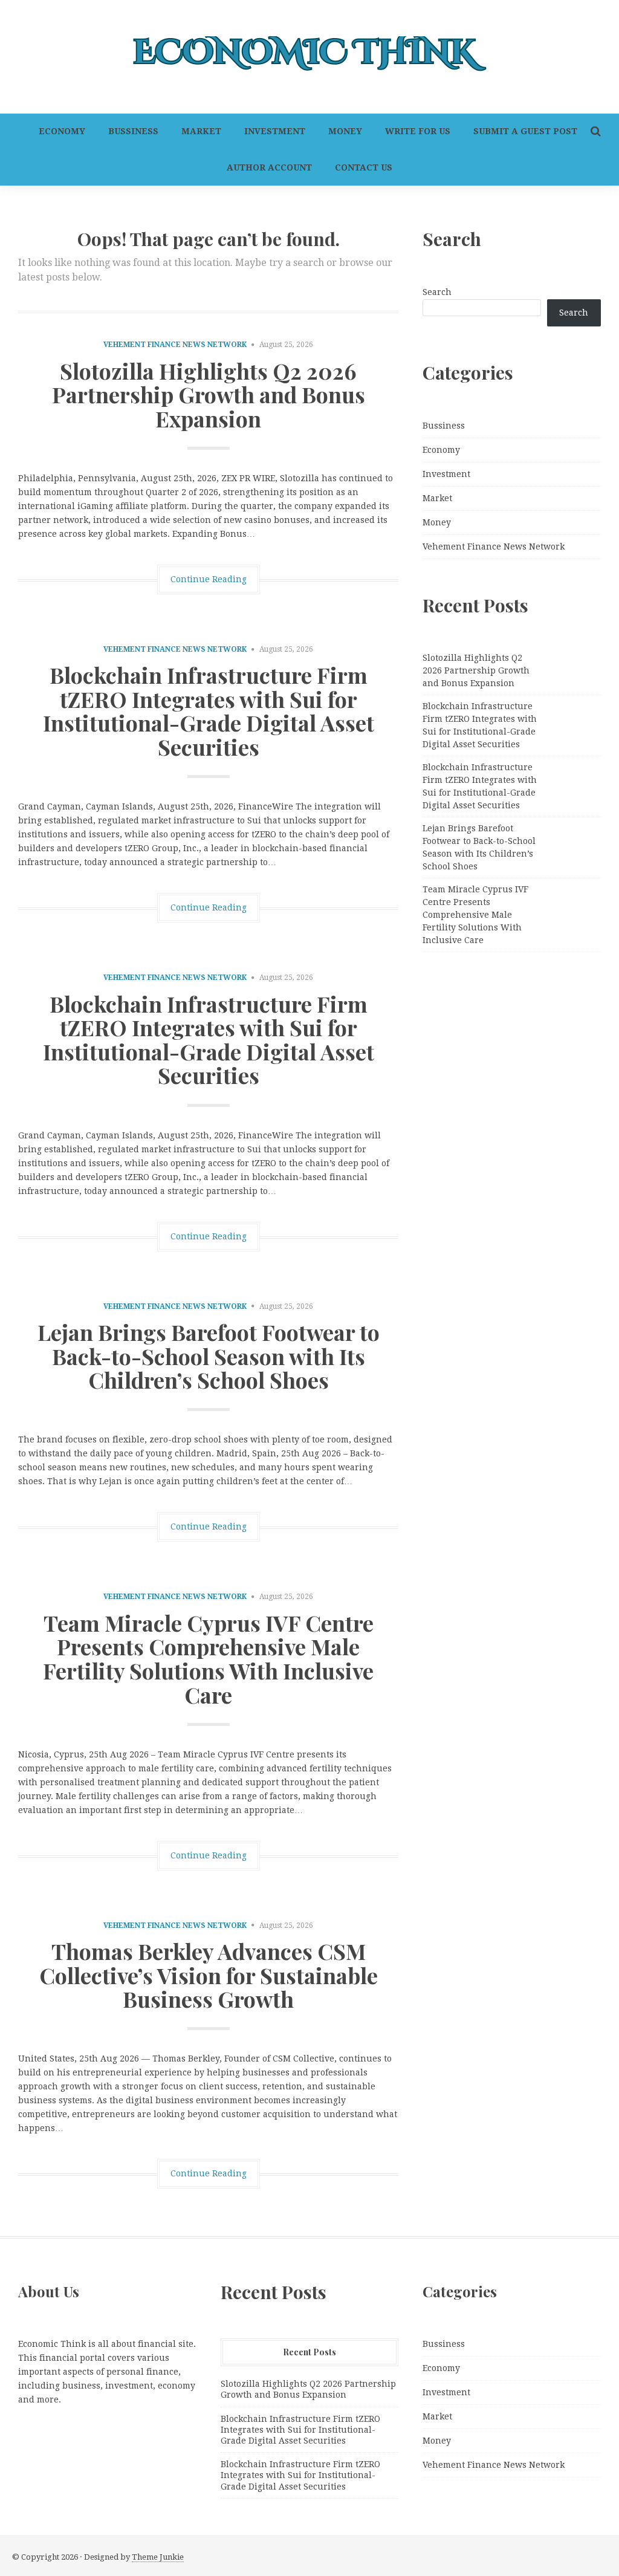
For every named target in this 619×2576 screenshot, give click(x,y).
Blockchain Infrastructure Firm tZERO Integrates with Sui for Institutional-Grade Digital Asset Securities (209, 711)
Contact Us (364, 167)
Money (345, 131)
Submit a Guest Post (525, 131)
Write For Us (418, 131)
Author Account (269, 167)
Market (201, 131)
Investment (275, 131)
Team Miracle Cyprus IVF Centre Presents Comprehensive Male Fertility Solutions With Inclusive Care (208, 1659)
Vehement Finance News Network (175, 345)
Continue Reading (209, 579)
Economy (62, 131)
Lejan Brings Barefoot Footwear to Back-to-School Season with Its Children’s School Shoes (209, 1356)
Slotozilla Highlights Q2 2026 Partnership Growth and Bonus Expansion (209, 394)
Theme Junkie (158, 2557)
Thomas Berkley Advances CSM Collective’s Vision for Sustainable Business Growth (209, 1975)
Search (437, 292)
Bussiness (133, 131)
